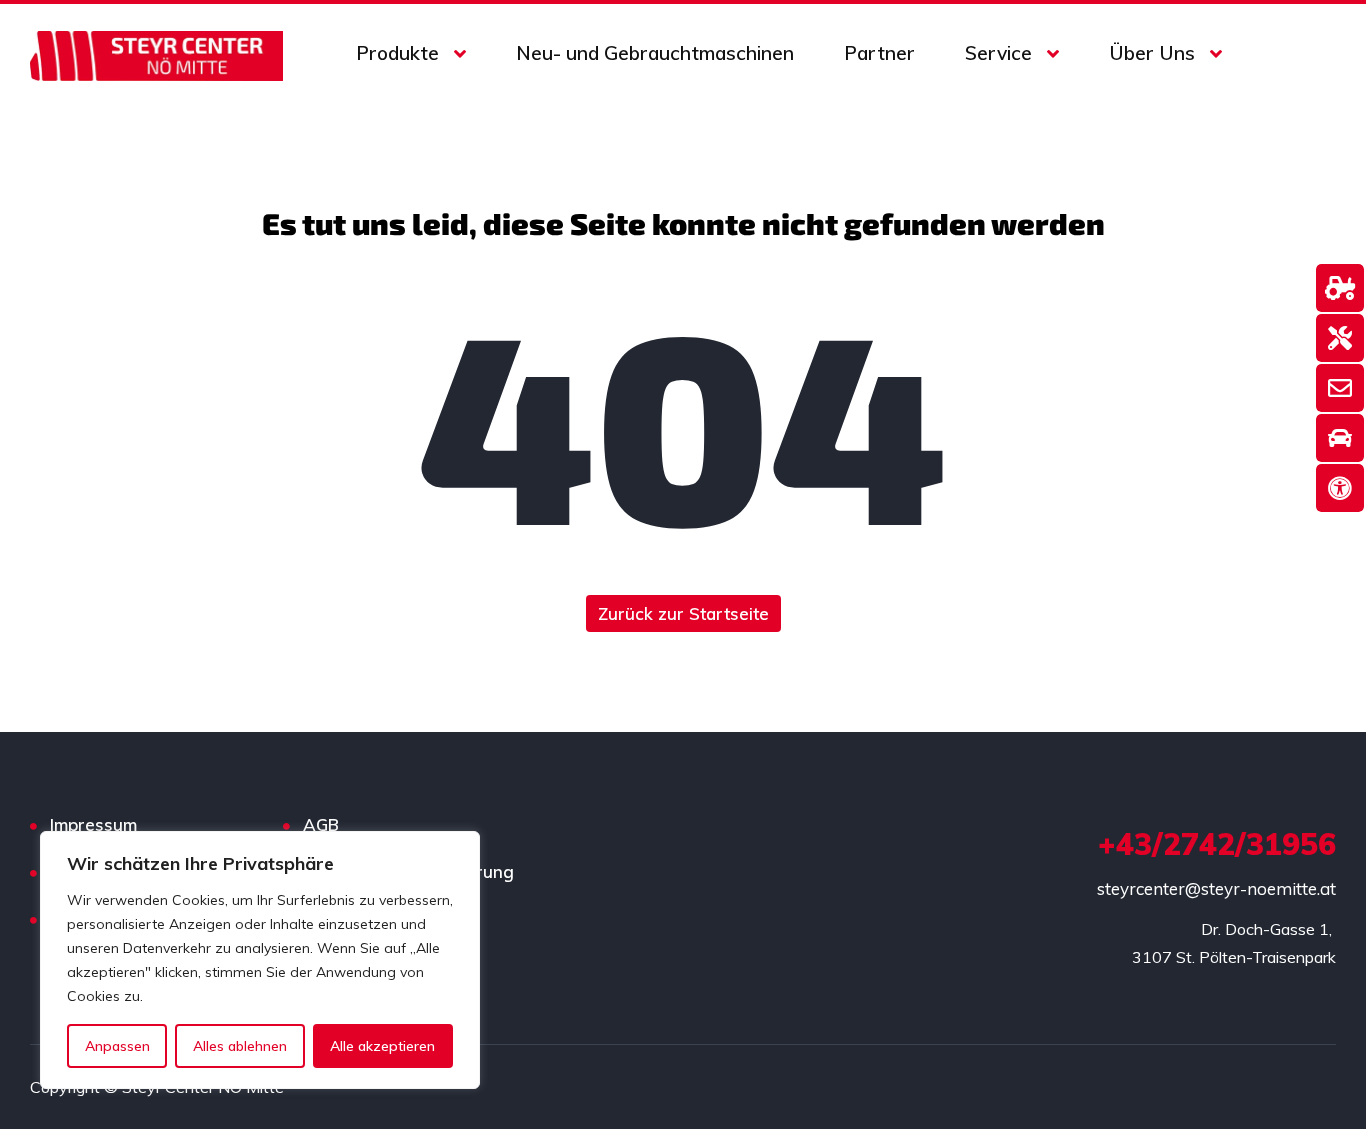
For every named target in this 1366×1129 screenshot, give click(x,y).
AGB (321, 824)
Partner (879, 53)
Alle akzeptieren (382, 1046)
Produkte (397, 53)
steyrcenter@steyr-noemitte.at (1216, 888)
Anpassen (117, 1046)
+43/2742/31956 (1217, 844)
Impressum (93, 824)
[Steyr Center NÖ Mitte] (156, 54)
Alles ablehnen (240, 1046)
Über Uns (1152, 53)
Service (998, 53)
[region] (260, 960)
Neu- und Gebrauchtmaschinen (655, 53)
